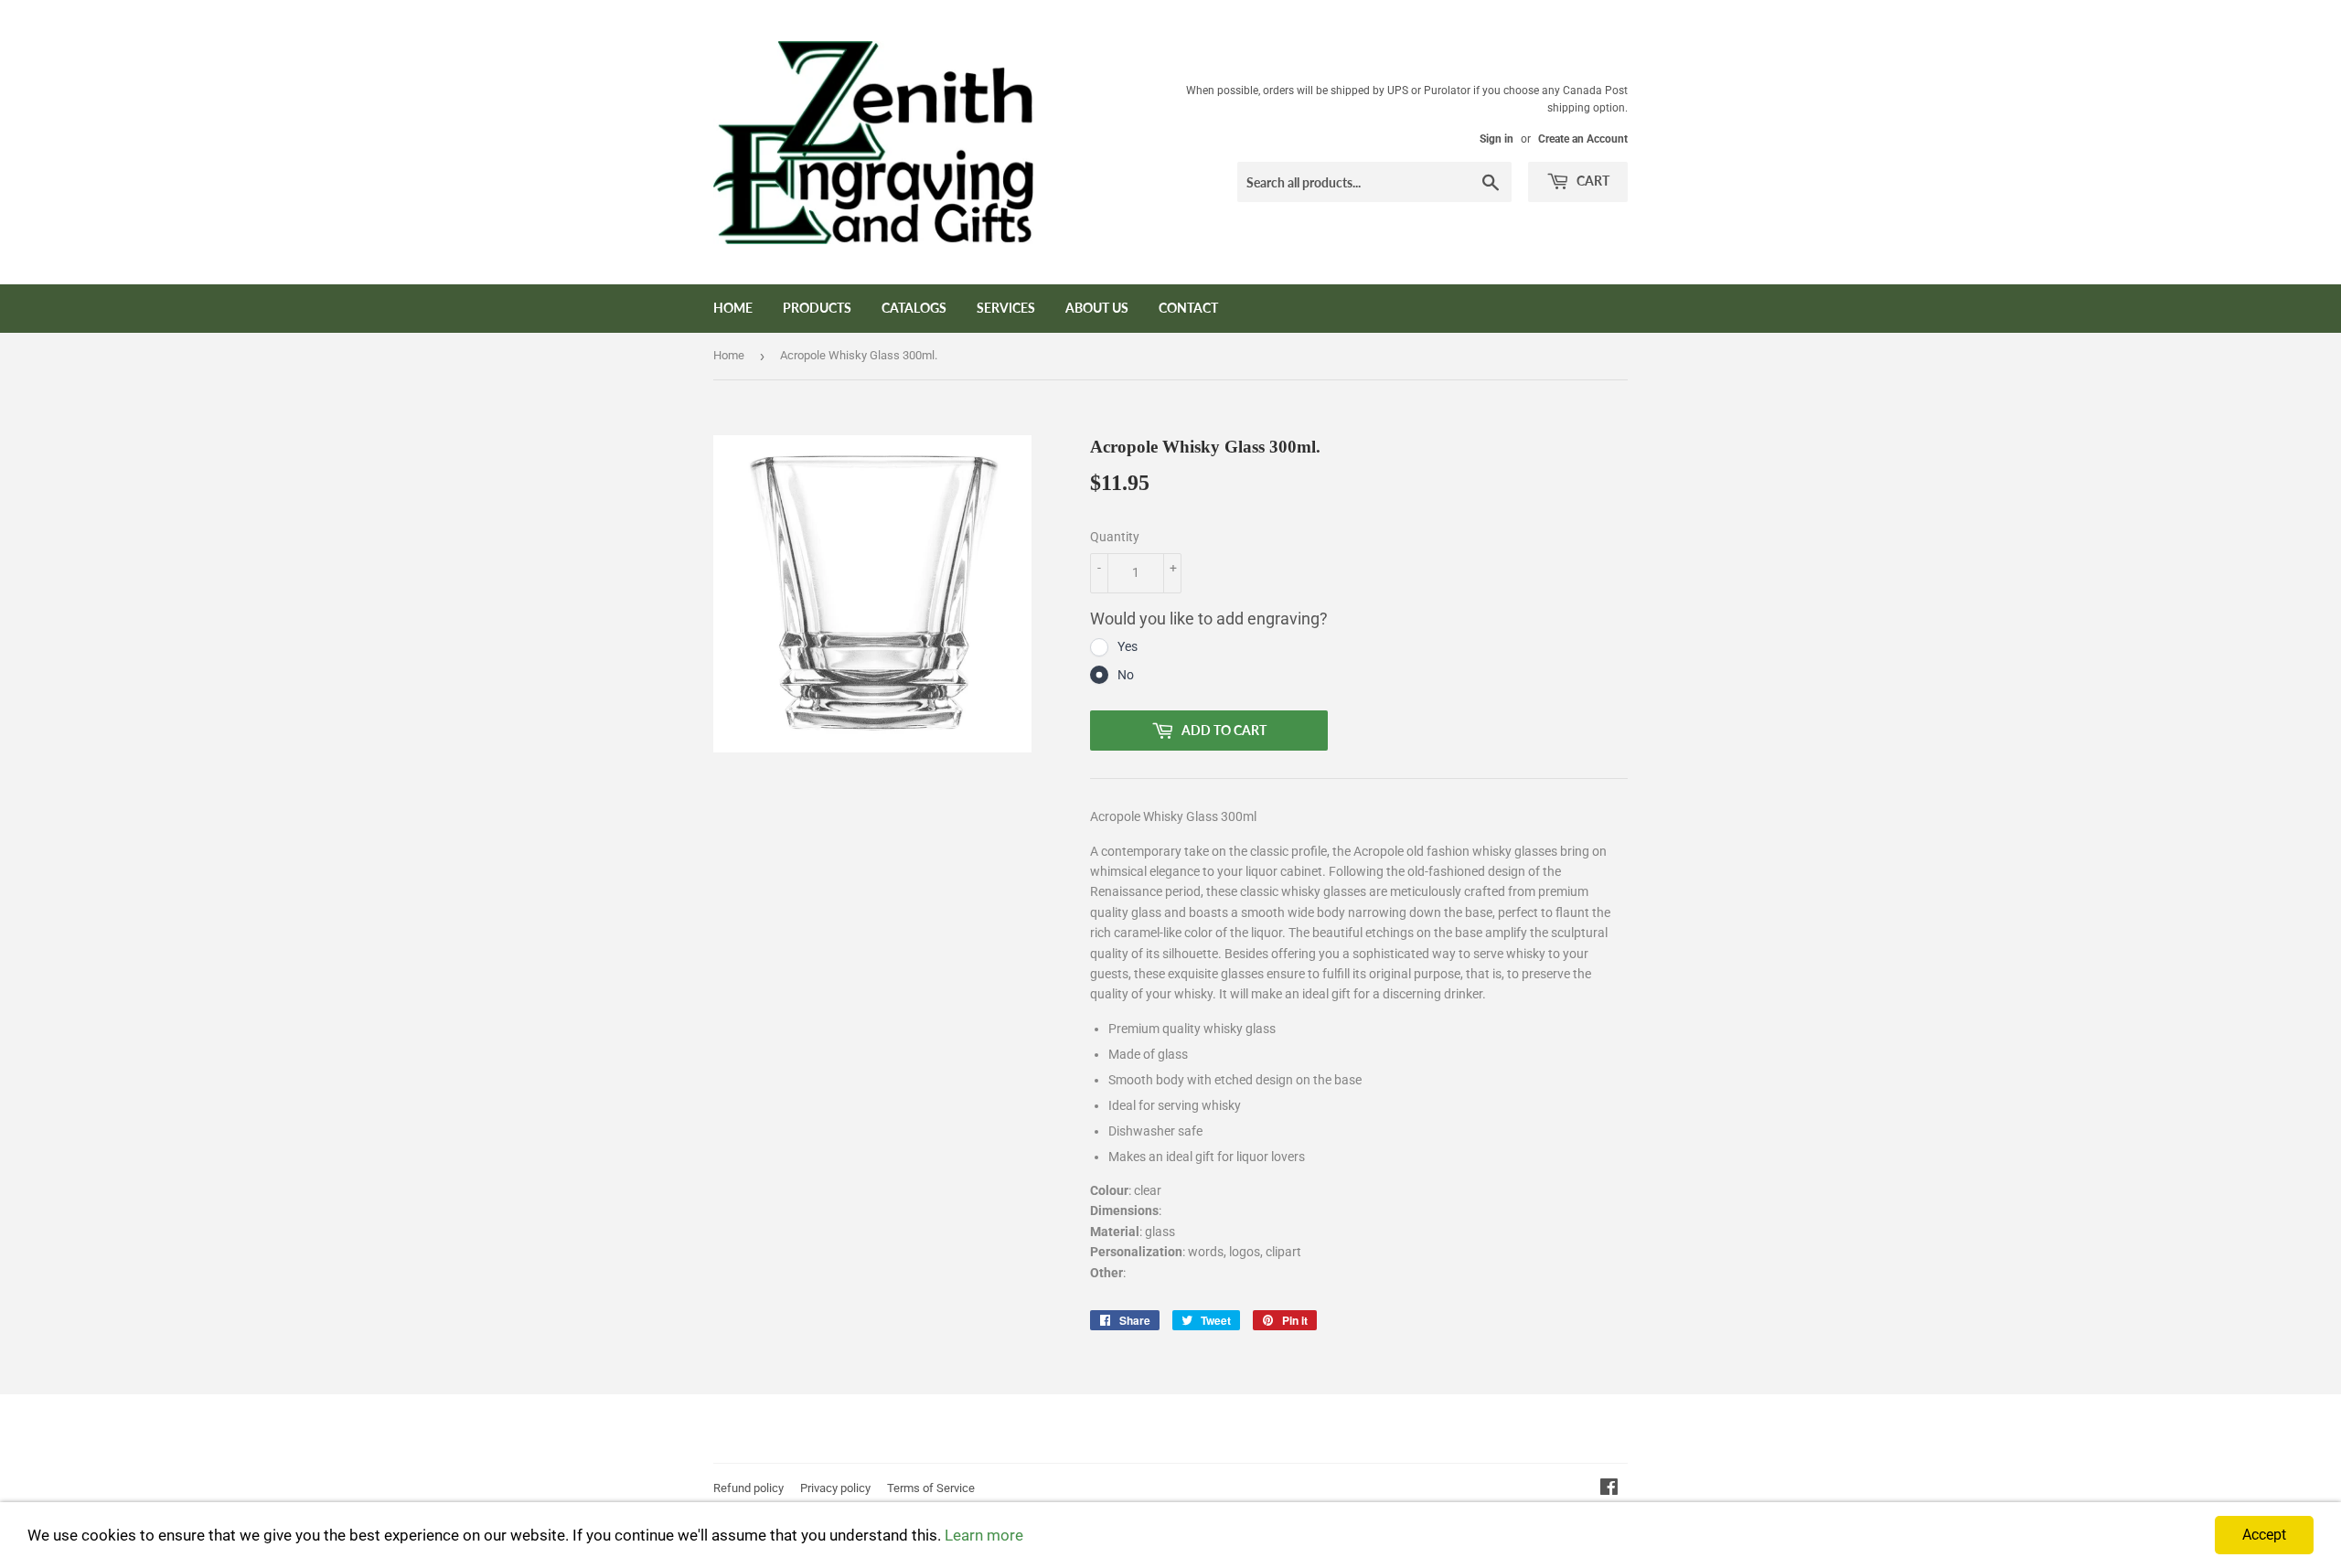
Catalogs (914, 308)
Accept (2264, 1535)
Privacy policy (835, 1488)
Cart (1592, 181)
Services (1006, 308)
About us (1097, 308)
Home (733, 308)
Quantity (1115, 537)
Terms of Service (931, 1488)
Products (817, 308)
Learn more (984, 1535)
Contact (1188, 308)
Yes (1128, 646)
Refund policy (748, 1488)
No (1126, 675)
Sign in (1497, 139)
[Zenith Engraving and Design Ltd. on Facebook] (1609, 1489)
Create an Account (1583, 139)
